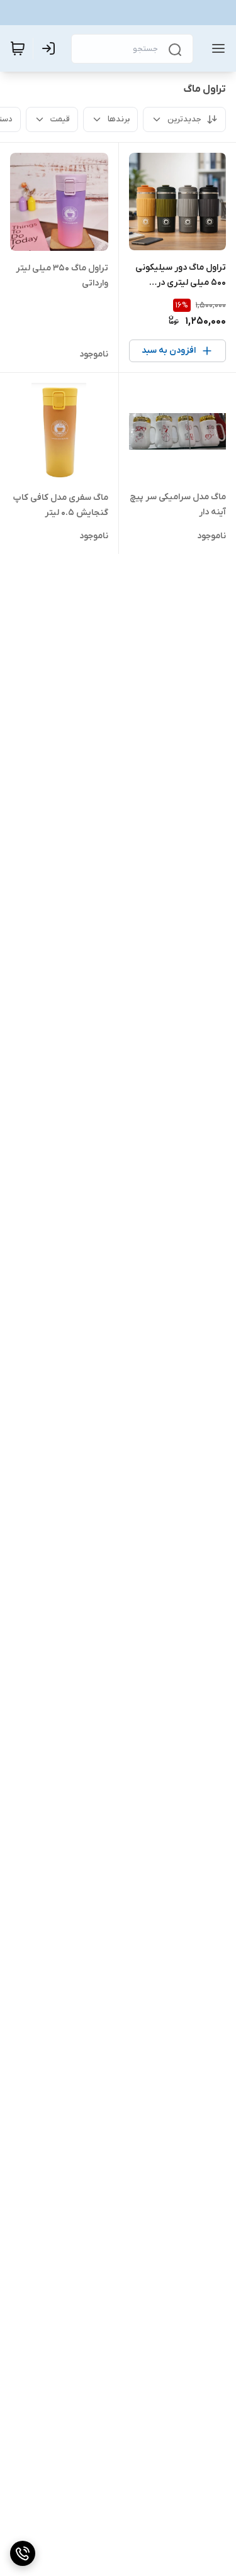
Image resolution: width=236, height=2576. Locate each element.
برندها (119, 119)
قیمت (60, 119)
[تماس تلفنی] (23, 2553)
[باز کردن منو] (216, 48)
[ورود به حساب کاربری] (51, 48)
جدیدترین (184, 119)
